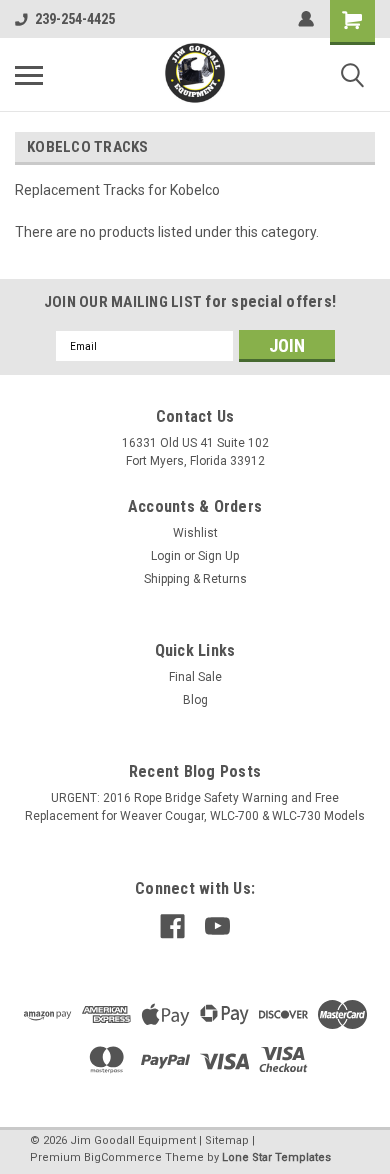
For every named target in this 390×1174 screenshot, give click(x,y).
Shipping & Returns (195, 579)
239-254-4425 (75, 19)
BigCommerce (123, 1157)
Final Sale (195, 677)
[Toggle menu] (29, 75)
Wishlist (195, 533)
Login (166, 556)
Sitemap (227, 1140)
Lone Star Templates (276, 1157)
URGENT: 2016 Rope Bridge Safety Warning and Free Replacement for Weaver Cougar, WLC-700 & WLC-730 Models (195, 807)
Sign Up (218, 556)
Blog (195, 700)
